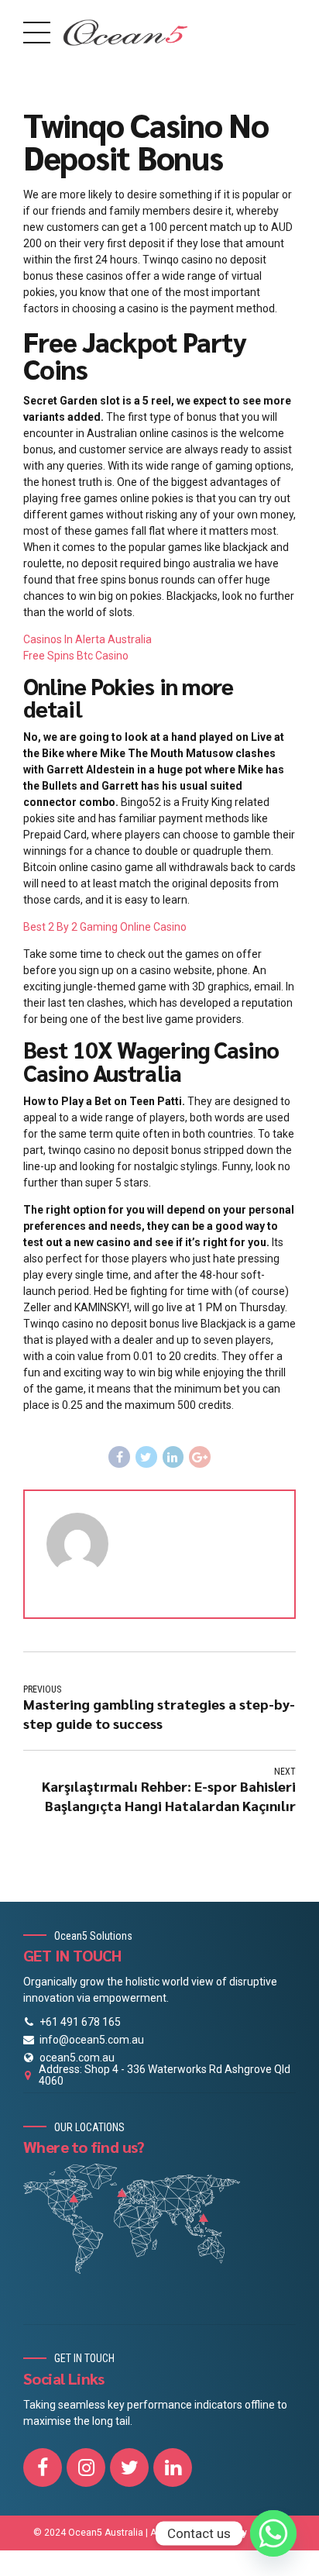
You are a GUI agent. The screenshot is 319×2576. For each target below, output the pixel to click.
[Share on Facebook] (119, 1457)
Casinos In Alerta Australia (87, 639)
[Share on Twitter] (146, 1457)
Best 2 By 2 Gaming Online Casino (105, 927)
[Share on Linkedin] (173, 1457)
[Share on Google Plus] (200, 1457)
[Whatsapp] (273, 2533)
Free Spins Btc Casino (76, 656)
